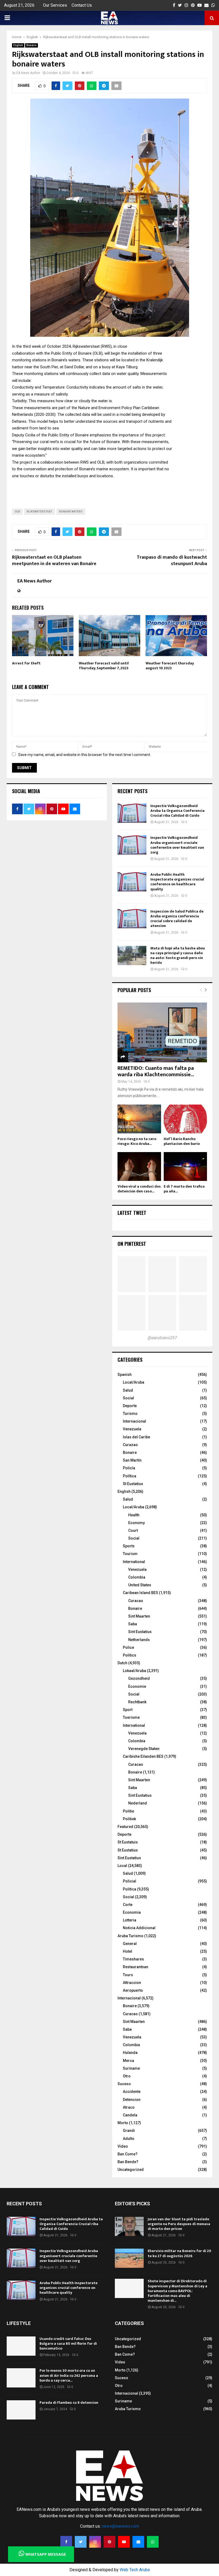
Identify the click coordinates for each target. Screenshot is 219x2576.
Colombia (137, 1577)
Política (130, 1476)
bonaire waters (71, 512)
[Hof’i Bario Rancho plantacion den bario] (185, 1119)
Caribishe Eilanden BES (143, 1756)
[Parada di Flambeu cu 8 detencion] (21, 2410)
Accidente (132, 2092)
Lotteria (130, 1920)
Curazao (130, 1445)
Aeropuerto (133, 1990)
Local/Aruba (134, 1382)
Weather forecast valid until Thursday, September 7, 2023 (104, 666)
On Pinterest (132, 1244)
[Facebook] (66, 2542)
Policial (130, 1881)
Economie (137, 1686)
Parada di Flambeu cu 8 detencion (69, 2403)
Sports (129, 1546)
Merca (128, 2061)
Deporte (130, 1406)
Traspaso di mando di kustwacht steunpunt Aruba (172, 561)
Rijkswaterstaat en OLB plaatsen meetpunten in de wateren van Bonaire (54, 561)
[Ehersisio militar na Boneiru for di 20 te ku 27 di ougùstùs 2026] (129, 2258)
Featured (125, 1827)
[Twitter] (81, 2542)
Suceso (124, 2084)
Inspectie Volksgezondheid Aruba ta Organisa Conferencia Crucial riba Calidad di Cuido (177, 811)
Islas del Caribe (136, 1437)
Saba (133, 1624)
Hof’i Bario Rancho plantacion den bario (182, 1141)
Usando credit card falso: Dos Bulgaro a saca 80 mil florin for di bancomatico (68, 2344)
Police (128, 1647)
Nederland (138, 1803)
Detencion (132, 2100)
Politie (128, 1811)
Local (122, 1866)
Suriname (131, 2068)
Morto (123, 2123)
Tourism (130, 1554)
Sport (128, 1710)
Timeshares (133, 1959)
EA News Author (28, 73)
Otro (127, 2076)
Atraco (129, 2107)
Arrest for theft (26, 663)
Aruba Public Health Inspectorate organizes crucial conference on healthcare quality (177, 882)
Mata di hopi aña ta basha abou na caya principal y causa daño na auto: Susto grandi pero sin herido (178, 956)
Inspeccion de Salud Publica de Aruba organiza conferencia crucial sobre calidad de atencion (177, 919)
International (134, 1562)
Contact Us (82, 5)
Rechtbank (137, 1702)
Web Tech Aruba (135, 2570)
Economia (132, 1912)
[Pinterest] (109, 2542)
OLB (17, 512)
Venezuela (132, 1429)
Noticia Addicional (139, 1928)
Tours (128, 1975)
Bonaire (32, 45)
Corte (128, 1905)
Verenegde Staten (144, 1749)
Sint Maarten (139, 1616)
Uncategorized (131, 2170)
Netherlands (139, 1640)
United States (140, 1585)
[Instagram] (95, 2542)
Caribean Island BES (140, 1593)
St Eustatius (133, 1484)
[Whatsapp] (153, 2542)
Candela (130, 2115)
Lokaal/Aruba (134, 1671)
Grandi (129, 2131)
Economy (136, 1523)
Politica (130, 1889)
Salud (128, 1390)
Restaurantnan (136, 1967)
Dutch (122, 1663)
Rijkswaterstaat (40, 512)
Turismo (130, 1414)
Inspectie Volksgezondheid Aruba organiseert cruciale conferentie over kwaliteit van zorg (177, 845)
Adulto (129, 2139)
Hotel (128, 1951)
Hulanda (130, 2053)
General (130, 1944)
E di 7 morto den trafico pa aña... (184, 1189)
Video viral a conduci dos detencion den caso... (139, 1189)
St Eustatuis (128, 1842)
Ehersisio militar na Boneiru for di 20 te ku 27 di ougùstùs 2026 (179, 2253)
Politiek (129, 1819)
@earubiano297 (162, 1338)
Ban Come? (128, 2154)
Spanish (125, 1375)
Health (134, 1515)
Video (123, 2146)
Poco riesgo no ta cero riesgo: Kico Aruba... (137, 1141)
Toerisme (131, 1717)
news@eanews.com (120, 2526)
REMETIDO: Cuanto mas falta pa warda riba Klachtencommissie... (156, 1071)
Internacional (134, 1421)
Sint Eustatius (140, 1632)
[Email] (138, 2542)
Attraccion (132, 1983)
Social (128, 1398)
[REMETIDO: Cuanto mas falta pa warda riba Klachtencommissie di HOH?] (162, 1032)
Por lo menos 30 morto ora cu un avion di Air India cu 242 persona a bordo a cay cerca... (69, 2375)
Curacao (136, 1601)
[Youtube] (124, 2542)
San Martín (132, 1460)
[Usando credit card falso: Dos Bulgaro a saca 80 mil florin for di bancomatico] (21, 2346)
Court (133, 1530)
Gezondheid (139, 1678)
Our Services (55, 5)
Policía (129, 1468)
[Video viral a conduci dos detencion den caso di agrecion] (139, 1166)
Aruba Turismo (130, 1936)
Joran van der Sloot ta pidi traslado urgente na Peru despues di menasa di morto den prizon (179, 2224)
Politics (130, 1655)
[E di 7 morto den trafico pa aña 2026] (185, 1166)
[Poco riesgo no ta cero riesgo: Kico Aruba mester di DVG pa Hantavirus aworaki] (139, 1119)
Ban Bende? (128, 2162)
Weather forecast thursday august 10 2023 (170, 666)
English (18, 45)
